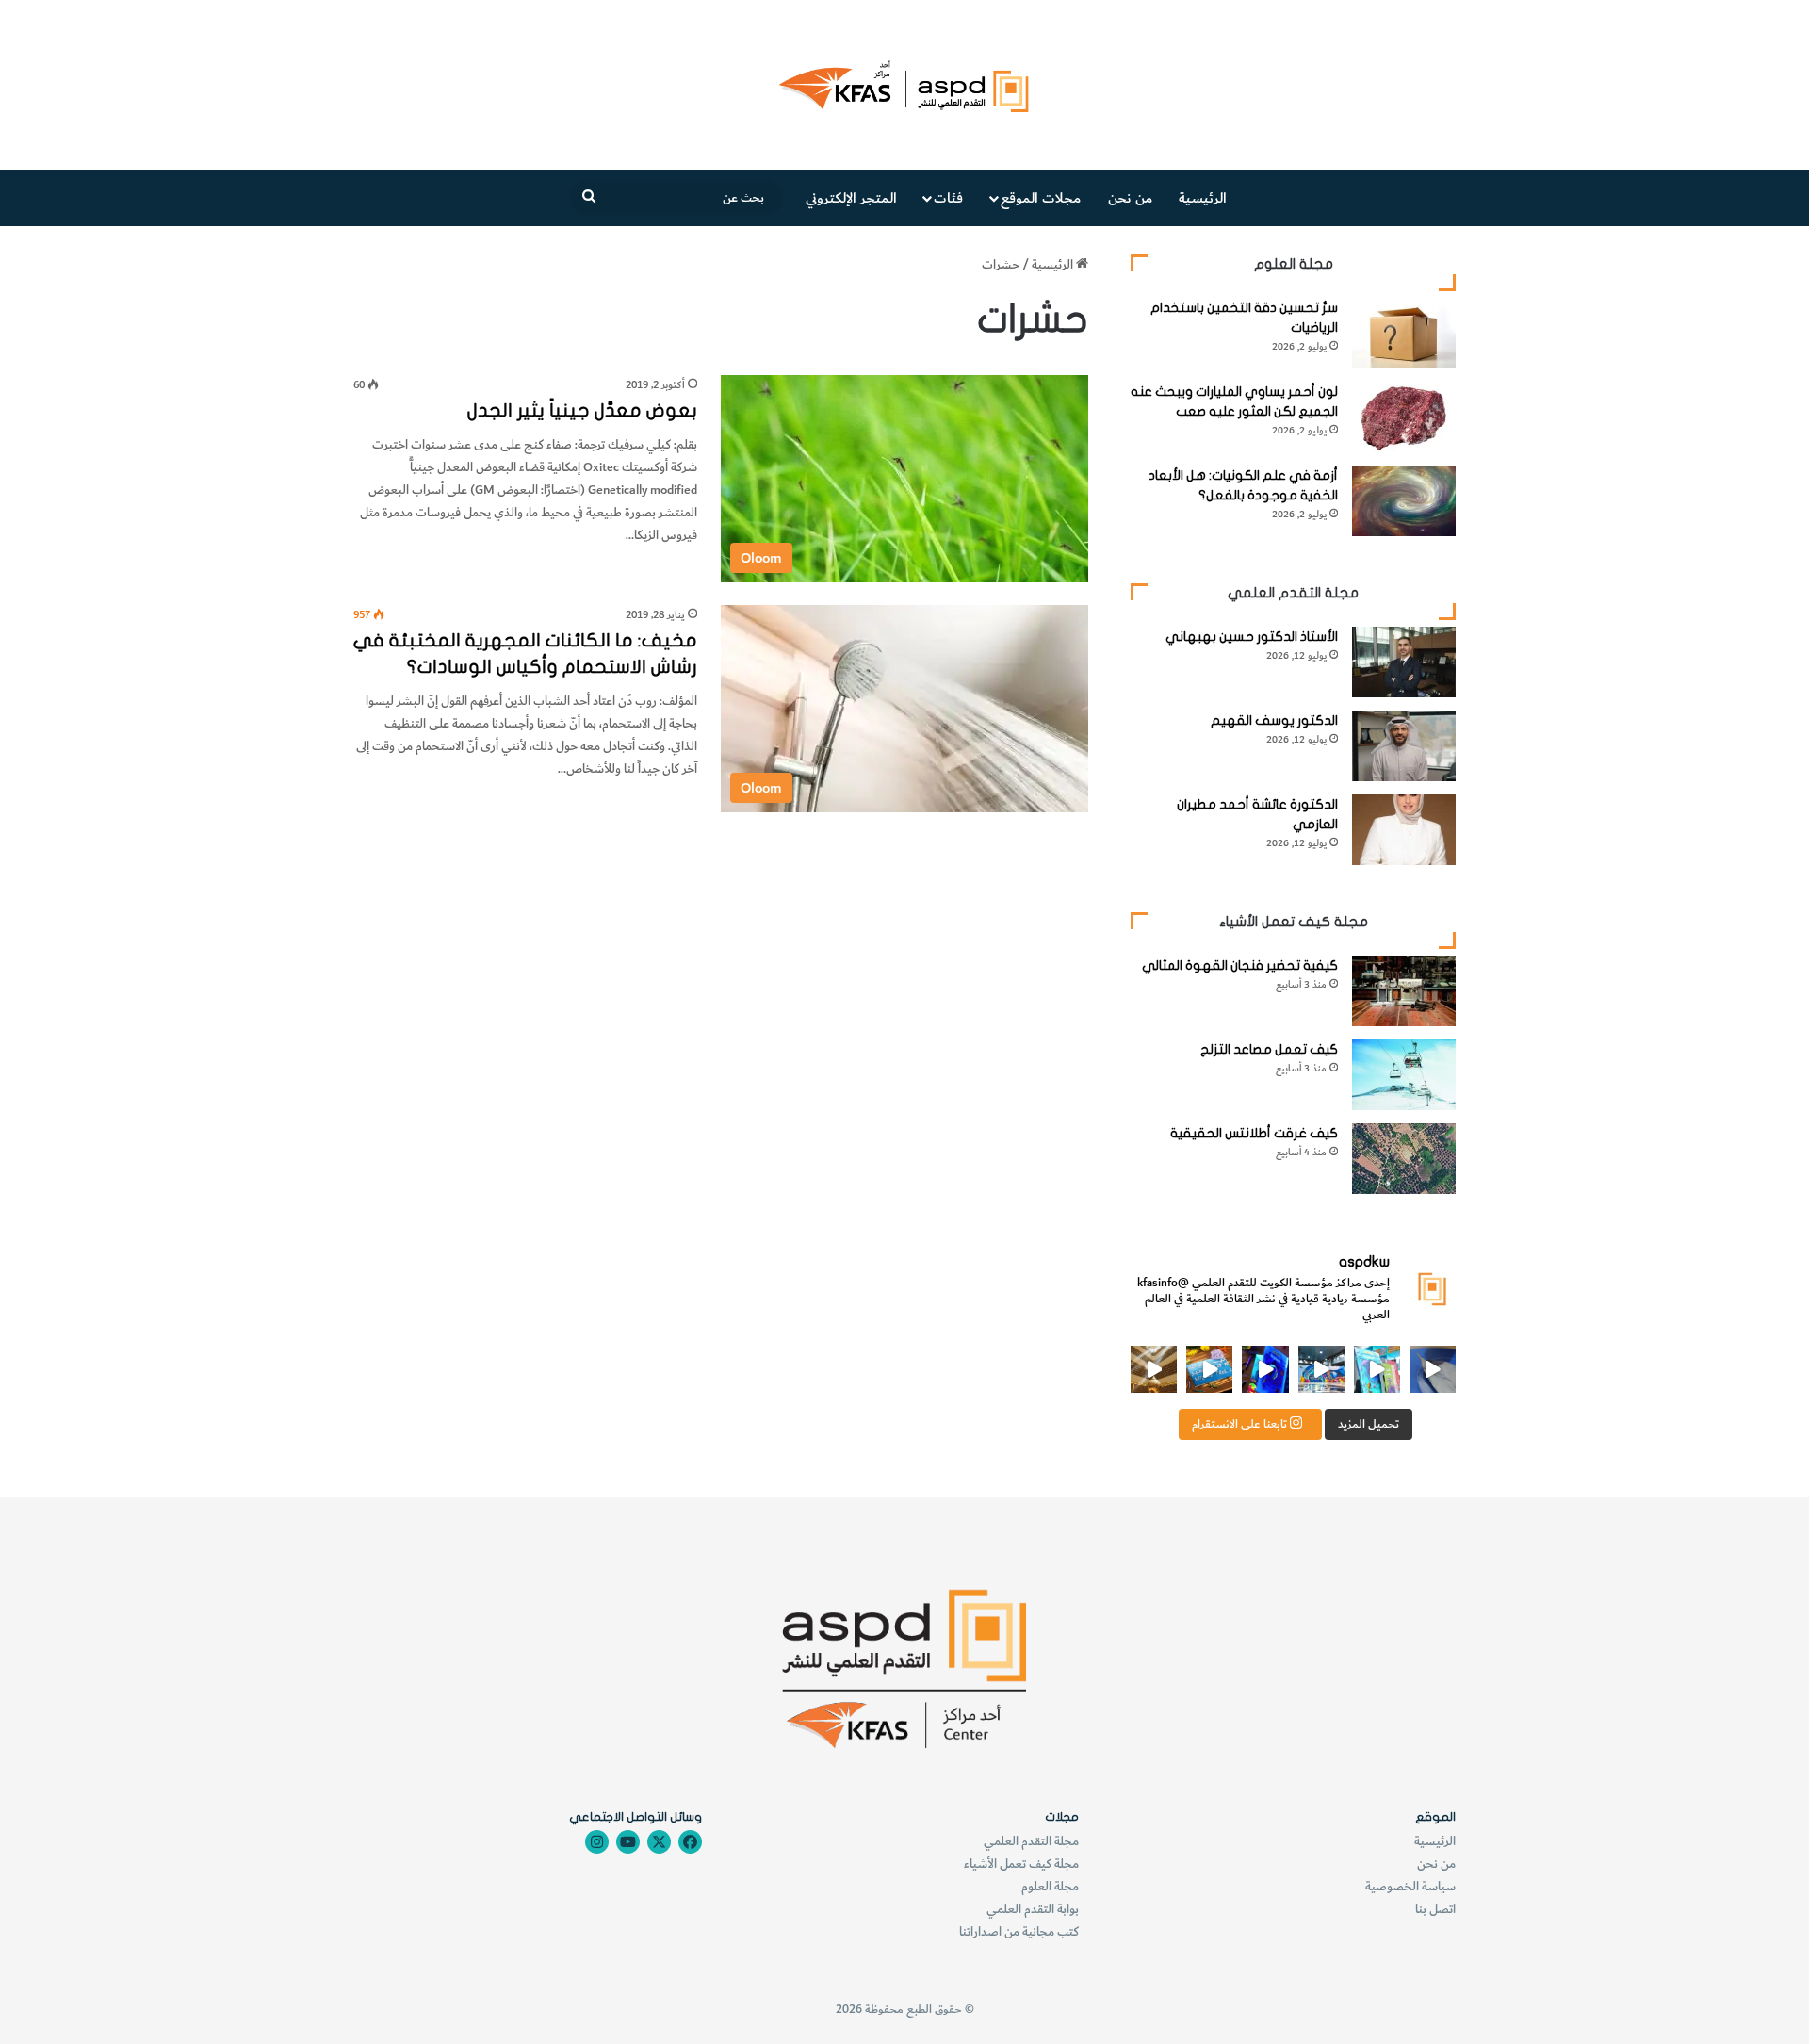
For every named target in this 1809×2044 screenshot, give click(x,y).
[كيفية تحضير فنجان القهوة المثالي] (1404, 991)
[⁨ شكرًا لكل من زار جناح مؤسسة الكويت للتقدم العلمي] (1433, 1369)
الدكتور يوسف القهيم (1274, 720)
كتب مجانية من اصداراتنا (1019, 1931)
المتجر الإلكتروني (851, 198)
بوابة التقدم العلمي (1033, 1909)
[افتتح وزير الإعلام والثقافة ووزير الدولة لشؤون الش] (1377, 1369)
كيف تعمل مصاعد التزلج (1269, 1049)
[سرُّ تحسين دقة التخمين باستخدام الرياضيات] (1404, 333)
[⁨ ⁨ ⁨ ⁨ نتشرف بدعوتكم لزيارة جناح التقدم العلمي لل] (1321, 1369)
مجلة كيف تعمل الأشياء (1021, 1864)
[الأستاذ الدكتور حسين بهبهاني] (1404, 662)
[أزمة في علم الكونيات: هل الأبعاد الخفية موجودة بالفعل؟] (1404, 501)
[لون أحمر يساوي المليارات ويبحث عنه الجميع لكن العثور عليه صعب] (1404, 417)
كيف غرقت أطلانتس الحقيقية (1254, 1133)
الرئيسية (1203, 198)
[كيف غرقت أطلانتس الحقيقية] (1404, 1159)
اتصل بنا (1435, 1909)
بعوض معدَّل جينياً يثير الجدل (582, 410)
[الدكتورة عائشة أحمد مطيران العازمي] (1404, 830)
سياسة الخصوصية (1410, 1886)
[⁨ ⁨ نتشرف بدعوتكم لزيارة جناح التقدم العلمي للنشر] (1209, 1369)
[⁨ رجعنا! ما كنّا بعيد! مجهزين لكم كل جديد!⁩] (1154, 1369)
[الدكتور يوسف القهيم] (1404, 746)
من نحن (1130, 198)
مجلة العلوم (1050, 1886)
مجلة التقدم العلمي (1031, 1841)
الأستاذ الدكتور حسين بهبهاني (1252, 637)
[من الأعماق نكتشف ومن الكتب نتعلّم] (1265, 1369)
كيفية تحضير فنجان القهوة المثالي (1240, 965)
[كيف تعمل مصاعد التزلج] (1404, 1075)
